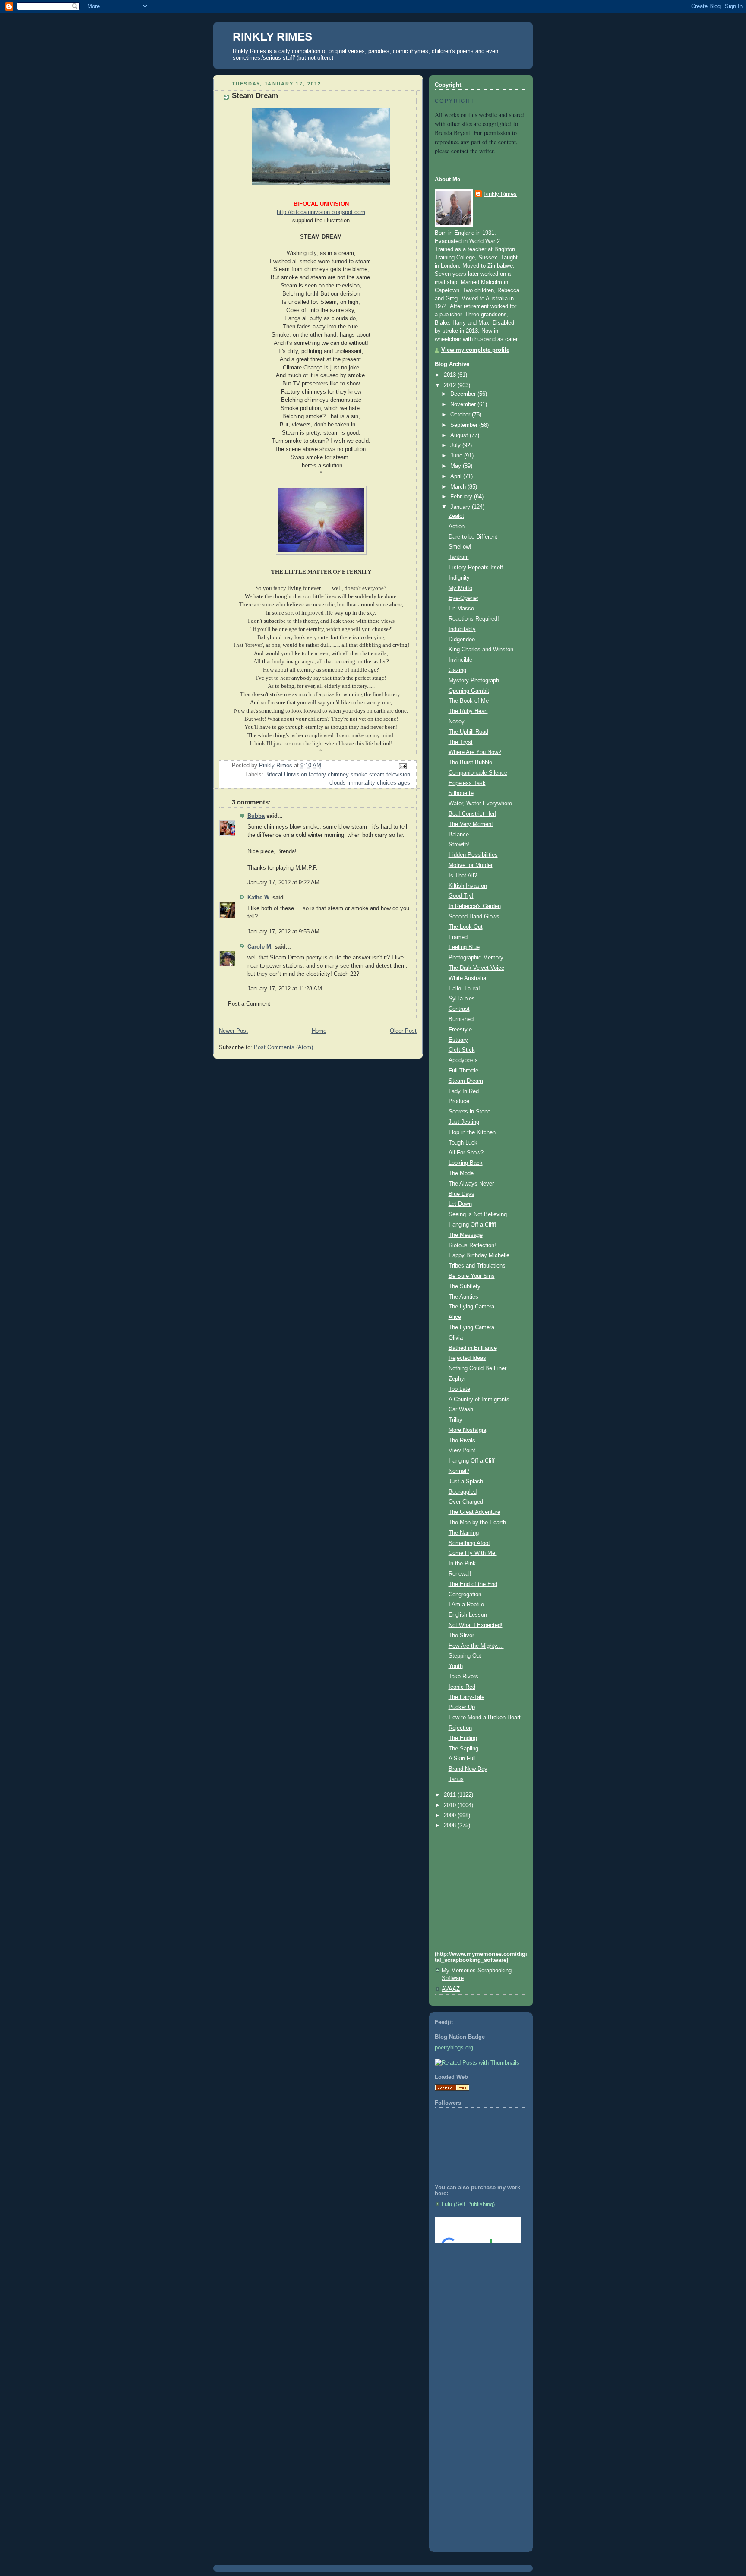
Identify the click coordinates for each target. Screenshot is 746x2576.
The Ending (463, 1738)
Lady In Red (464, 1091)
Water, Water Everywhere (480, 804)
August (460, 435)
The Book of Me (469, 701)
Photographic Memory (476, 958)
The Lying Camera (471, 1307)
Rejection (460, 1728)
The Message (466, 1235)
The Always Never (471, 1184)
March (459, 487)
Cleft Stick (462, 1050)
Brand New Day (468, 1769)
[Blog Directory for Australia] (452, 2089)
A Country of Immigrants (479, 1400)
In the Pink (462, 1564)
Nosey (457, 722)
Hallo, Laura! (464, 989)
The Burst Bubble (470, 763)
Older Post (403, 1031)
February (462, 497)
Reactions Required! (474, 619)
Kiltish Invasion (468, 886)
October (461, 415)
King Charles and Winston (481, 650)
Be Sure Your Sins (472, 1276)
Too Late (459, 1389)
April (457, 476)
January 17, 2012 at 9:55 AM (283, 932)
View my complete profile (475, 350)
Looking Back (466, 1163)
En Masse (461, 609)
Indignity (459, 578)
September (465, 425)
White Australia (467, 978)
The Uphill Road (468, 732)
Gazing (457, 670)
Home (319, 1031)
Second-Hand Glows (474, 917)
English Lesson (468, 1615)
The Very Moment (471, 824)
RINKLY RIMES (272, 37)
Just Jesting (464, 1122)
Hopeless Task (467, 783)
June (457, 456)
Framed (458, 937)
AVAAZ (451, 1989)
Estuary (458, 1040)
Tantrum (459, 557)
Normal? (459, 1471)
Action (457, 527)
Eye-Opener (463, 598)
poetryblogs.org (454, 2048)
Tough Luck (463, 1143)
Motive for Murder (471, 865)
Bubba (256, 816)
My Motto (460, 588)
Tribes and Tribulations (477, 1266)
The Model (462, 1173)
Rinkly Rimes (500, 194)
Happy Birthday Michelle (479, 1255)
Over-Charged (466, 1502)
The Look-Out (466, 927)
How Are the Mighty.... (476, 1646)
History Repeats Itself (476, 568)
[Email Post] (402, 766)
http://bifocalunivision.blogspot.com (321, 212)
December (464, 394)
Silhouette (461, 793)
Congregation (465, 1595)
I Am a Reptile (466, 1605)
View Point (462, 1450)
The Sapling (463, 1749)
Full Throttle (463, 1071)
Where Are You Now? (475, 752)
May (457, 466)
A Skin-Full (462, 1759)
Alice (455, 1317)
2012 (451, 385)
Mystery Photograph (474, 681)
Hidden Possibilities (473, 855)
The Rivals (462, 1441)
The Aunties (463, 1297)
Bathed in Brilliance (473, 1348)
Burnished (461, 1019)
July (456, 445)
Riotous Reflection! (472, 1245)
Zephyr (457, 1379)
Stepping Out (465, 1656)
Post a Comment (249, 1004)
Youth (456, 1666)
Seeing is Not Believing (478, 1214)
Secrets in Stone (469, 1112)
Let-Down (460, 1204)
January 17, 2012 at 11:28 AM (285, 989)
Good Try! (461, 896)
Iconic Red (462, 1687)
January (461, 507)
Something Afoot (469, 1543)
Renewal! (460, 1574)
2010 (451, 1805)
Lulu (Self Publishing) (468, 2204)
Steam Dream (466, 1081)
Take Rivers (463, 1677)
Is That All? (463, 876)
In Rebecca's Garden (475, 906)
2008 (451, 1826)
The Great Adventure (474, 1512)
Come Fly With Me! (473, 1553)
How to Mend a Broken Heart (485, 1718)
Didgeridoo (462, 640)
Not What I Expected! (476, 1625)
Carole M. (260, 947)
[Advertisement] (474, 2285)
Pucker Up (462, 1707)
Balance (459, 835)
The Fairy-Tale (466, 1697)
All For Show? (466, 1153)
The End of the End (473, 1584)
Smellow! (460, 547)
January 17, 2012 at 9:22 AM (283, 883)
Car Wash (461, 1409)
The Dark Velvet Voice (476, 968)
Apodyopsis (463, 1060)
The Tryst (461, 742)
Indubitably (462, 629)
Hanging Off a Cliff (472, 1461)
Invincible (460, 660)
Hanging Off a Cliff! (473, 1225)
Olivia (456, 1338)
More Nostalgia (467, 1430)
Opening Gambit (469, 691)
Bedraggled (463, 1492)
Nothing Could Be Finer (477, 1368)
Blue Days (462, 1194)
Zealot (456, 516)
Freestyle (460, 1030)
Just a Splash (466, 1482)
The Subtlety (465, 1286)
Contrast (459, 1009)
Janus (456, 1779)
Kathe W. (259, 898)
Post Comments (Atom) (283, 1047)
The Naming (464, 1533)
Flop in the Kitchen (472, 1132)
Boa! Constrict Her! (473, 814)
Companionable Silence (478, 773)
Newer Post (233, 1031)
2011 (451, 1795)
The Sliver (461, 1636)
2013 (451, 375)
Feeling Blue (464, 947)
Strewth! (459, 845)
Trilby (455, 1420)
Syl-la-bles (462, 999)
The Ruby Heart (468, 711)
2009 (451, 1816)
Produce (459, 1101)
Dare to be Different (473, 537)
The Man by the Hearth (477, 1523)
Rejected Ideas (467, 1358)
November (464, 404)
